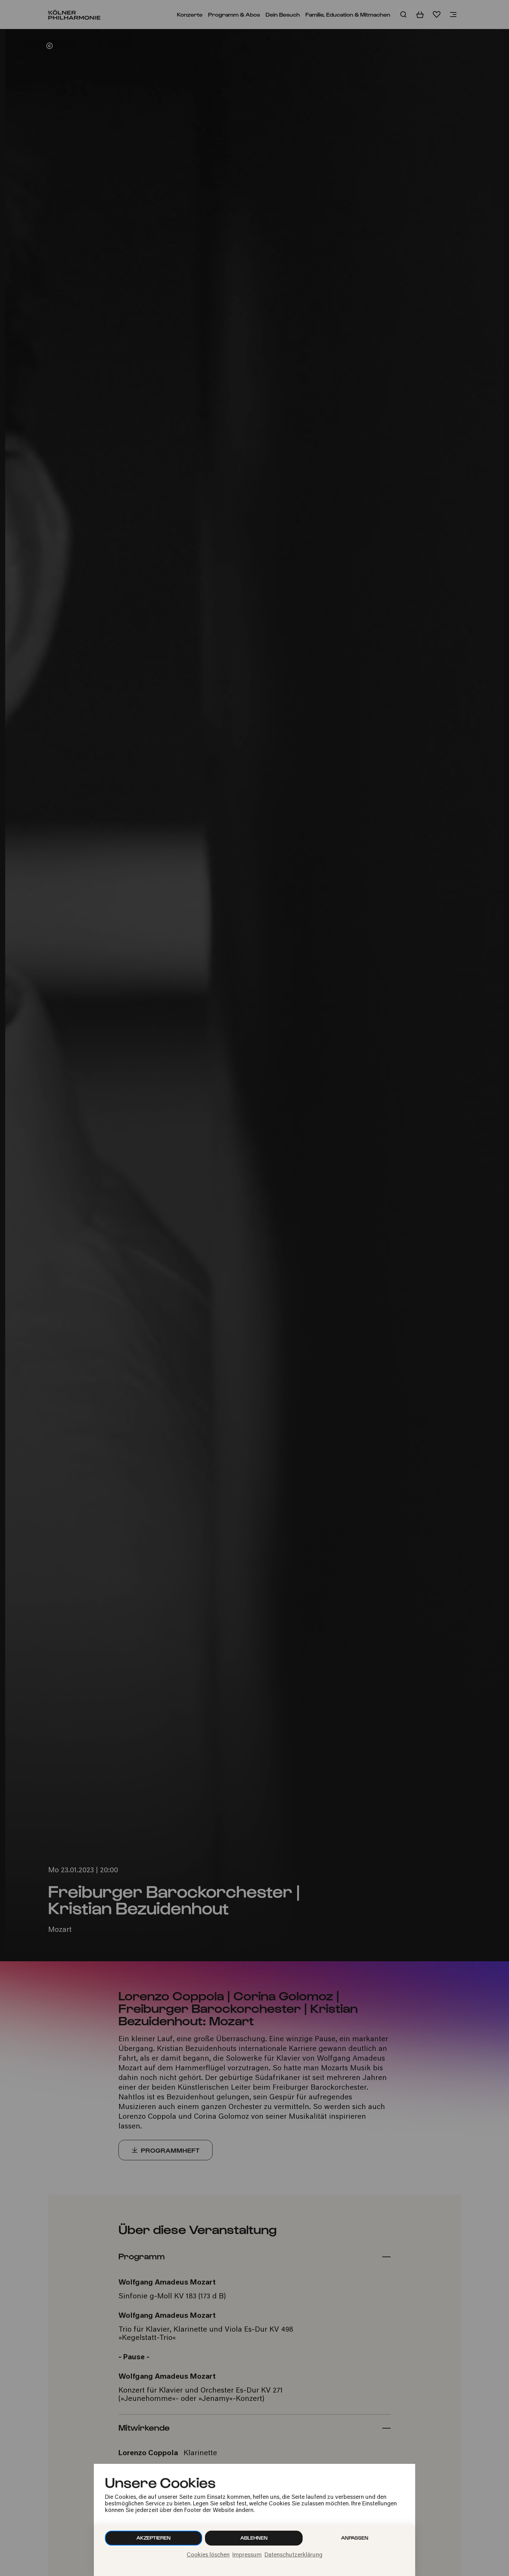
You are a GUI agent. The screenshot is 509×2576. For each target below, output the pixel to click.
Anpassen (355, 2538)
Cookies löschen (208, 2555)
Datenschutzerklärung (293, 2555)
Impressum (247, 2555)
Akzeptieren (154, 2538)
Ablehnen (254, 2538)
